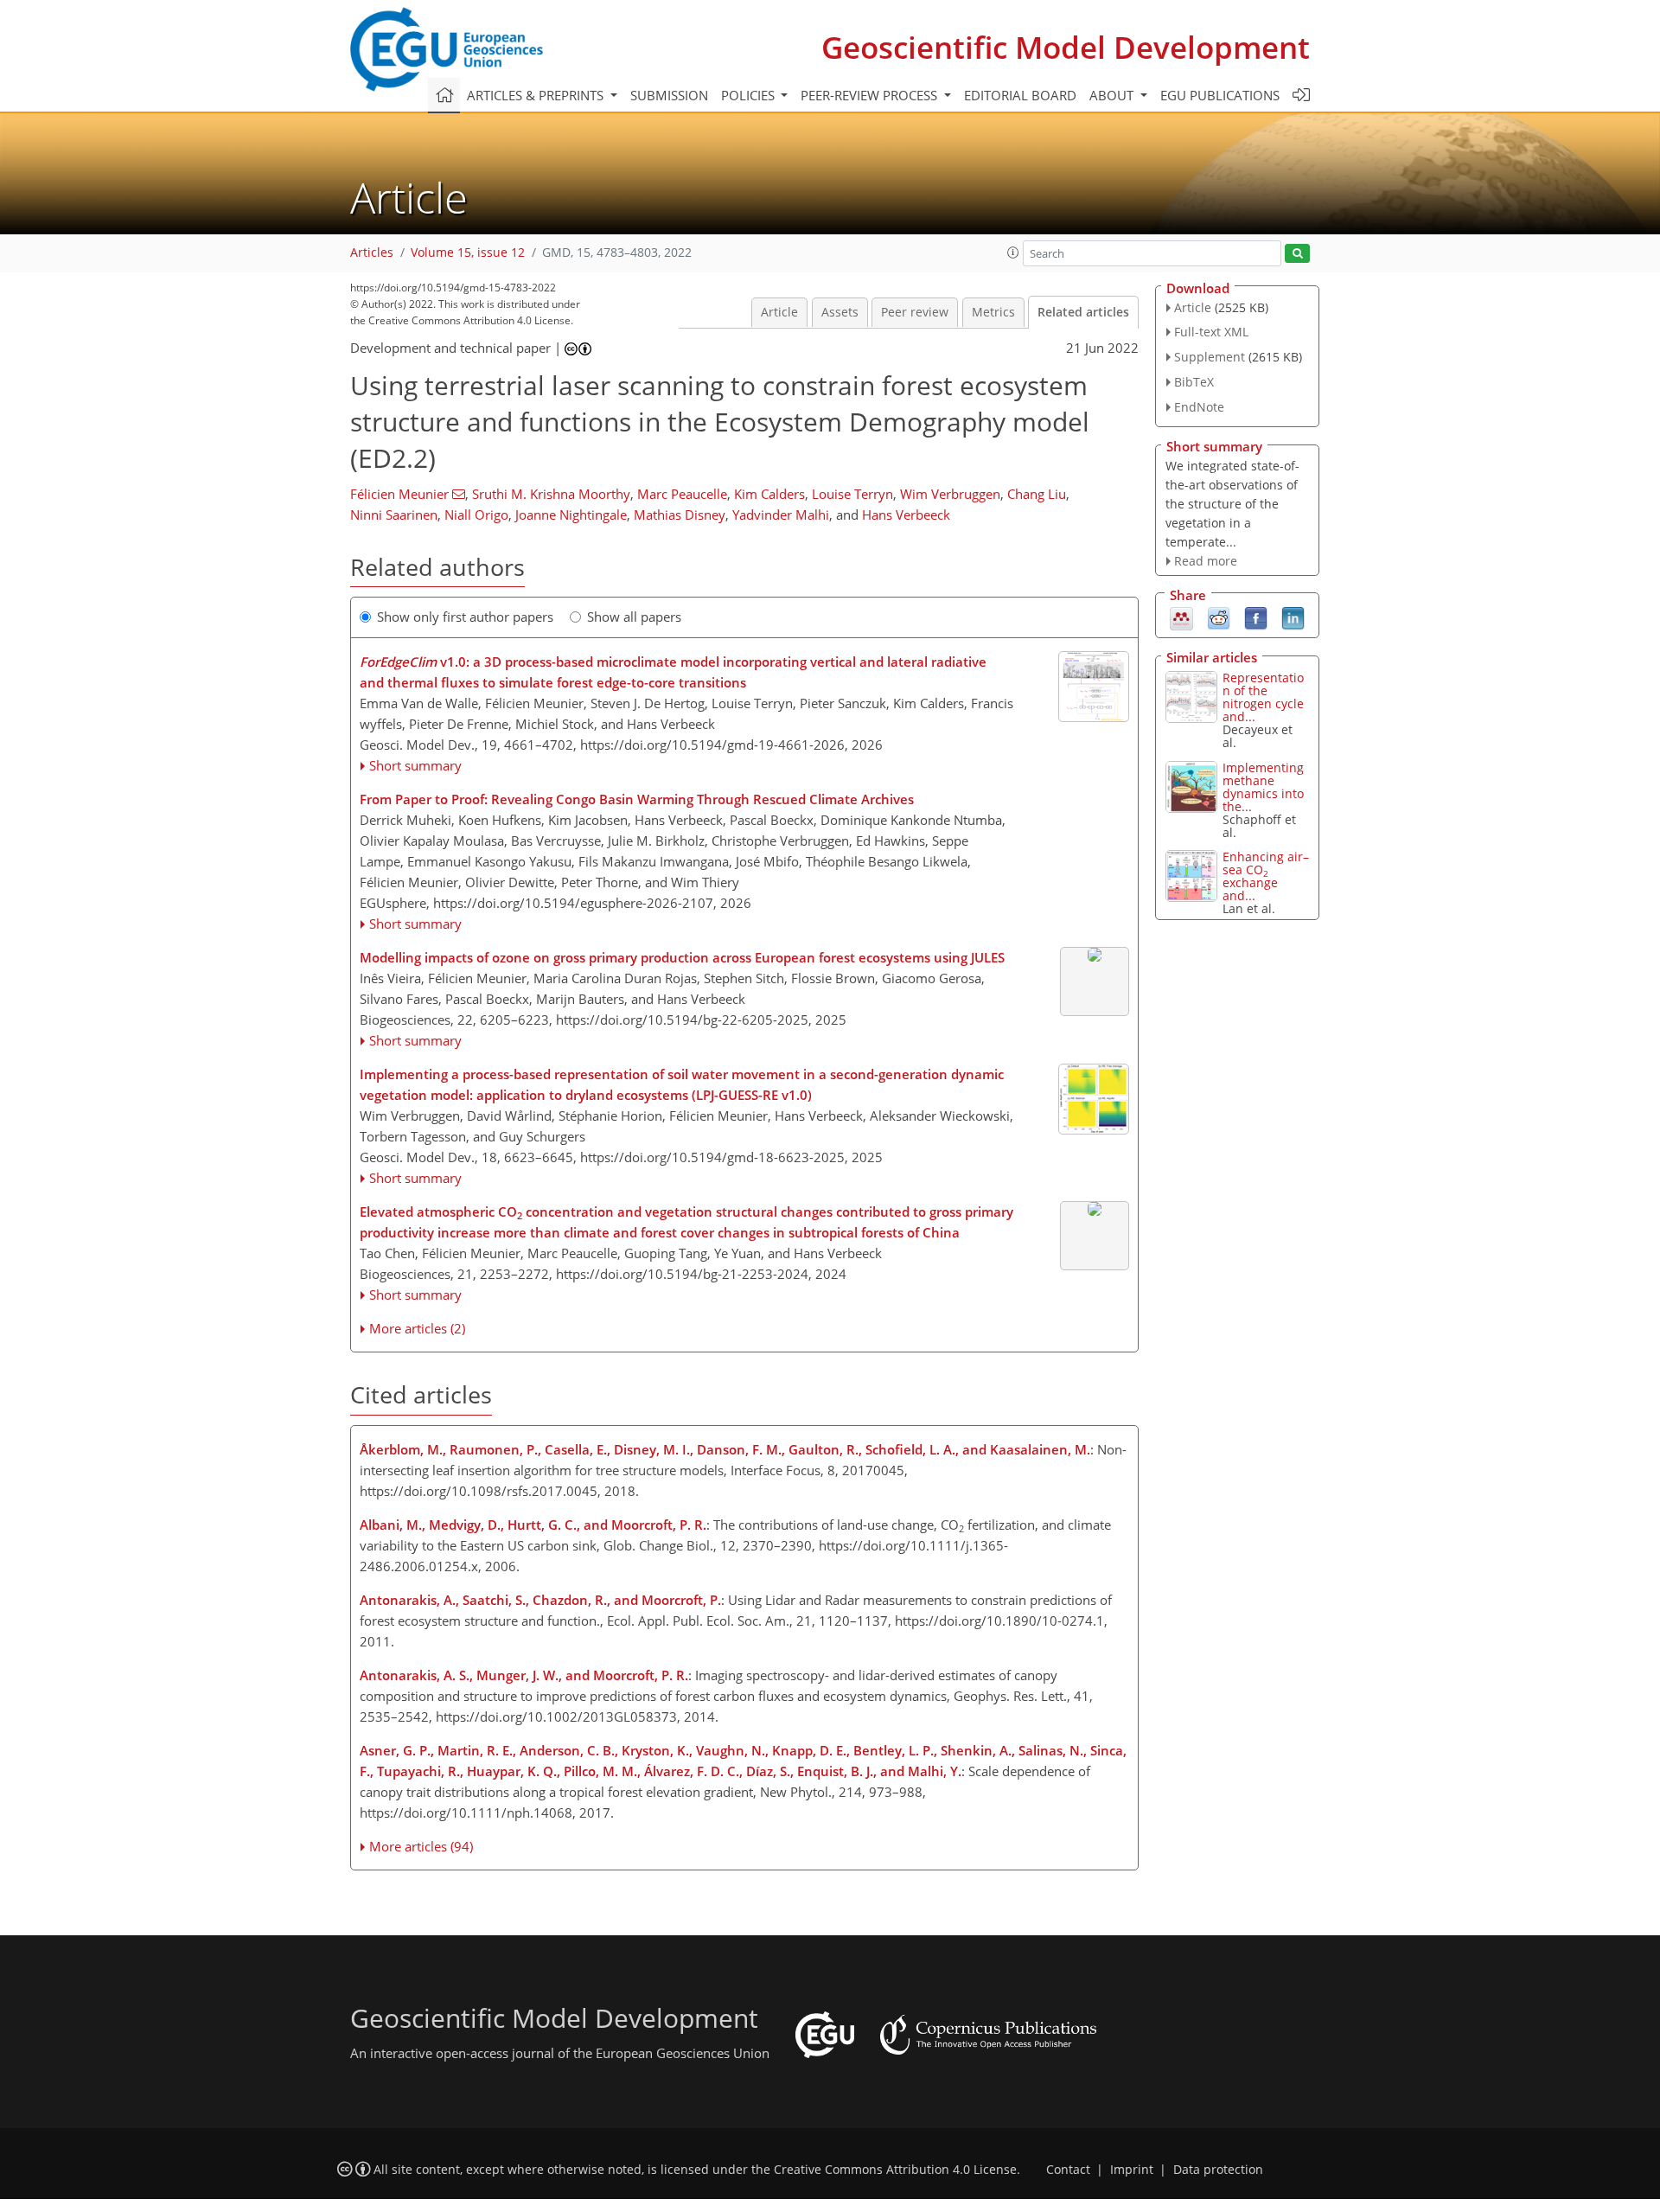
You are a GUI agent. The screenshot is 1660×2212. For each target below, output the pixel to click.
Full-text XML (1211, 332)
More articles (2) (417, 1328)
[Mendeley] (1181, 617)
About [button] (1113, 95)
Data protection (1218, 2170)
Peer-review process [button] (871, 95)
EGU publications (1220, 95)
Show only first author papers (465, 617)
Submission (669, 95)
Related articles (1083, 312)
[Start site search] (1297, 254)
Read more (1206, 561)
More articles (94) (421, 1846)
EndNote (1199, 407)
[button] (1013, 253)
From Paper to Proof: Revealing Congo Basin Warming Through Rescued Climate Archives (637, 799)
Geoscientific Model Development (1066, 47)
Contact (1068, 2170)
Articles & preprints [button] (537, 95)
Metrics (993, 312)
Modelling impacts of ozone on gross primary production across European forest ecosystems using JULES (682, 957)
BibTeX (1194, 382)
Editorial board (1020, 95)
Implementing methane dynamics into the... (1263, 787)
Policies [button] (750, 95)
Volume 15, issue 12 (468, 253)
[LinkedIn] (1293, 617)
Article (779, 312)
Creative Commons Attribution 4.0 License (895, 2170)
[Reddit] (1219, 617)
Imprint (1132, 2170)
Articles (372, 253)
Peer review (915, 312)
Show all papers (634, 617)
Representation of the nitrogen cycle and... (1263, 697)
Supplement (1210, 357)
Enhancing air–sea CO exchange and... (1266, 876)
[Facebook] (1256, 617)
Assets (840, 312)
